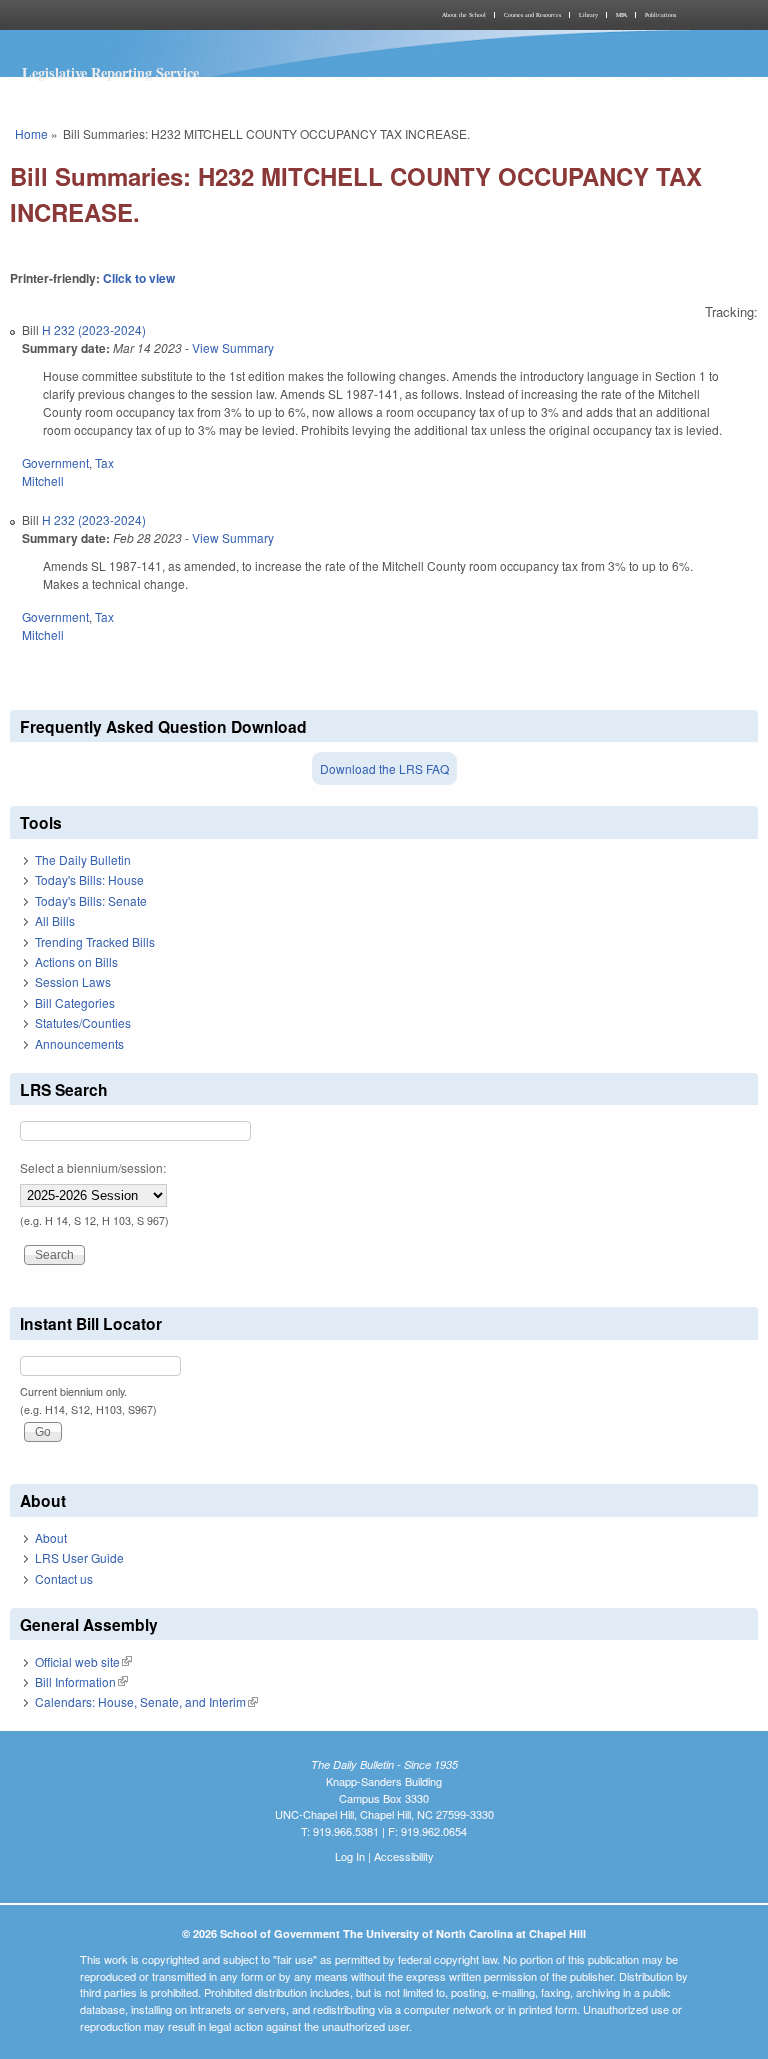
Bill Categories (75, 1002)
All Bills (55, 920)
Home (31, 133)
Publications (660, 15)
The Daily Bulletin (83, 859)
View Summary (233, 347)
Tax (104, 462)
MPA (621, 15)
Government (55, 462)
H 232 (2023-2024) (94, 329)
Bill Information (81, 1681)
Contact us (64, 1578)
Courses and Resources (532, 15)
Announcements (79, 1043)
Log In (350, 1856)
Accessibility (404, 1856)
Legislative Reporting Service (110, 72)
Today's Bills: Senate (91, 900)
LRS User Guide (79, 1557)
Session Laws (73, 981)
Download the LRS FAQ (384, 768)
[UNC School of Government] (194, 15)
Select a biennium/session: (93, 1167)
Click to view (139, 278)
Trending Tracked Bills (95, 941)
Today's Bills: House (89, 879)
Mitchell (43, 480)
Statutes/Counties (83, 1022)
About (51, 1537)
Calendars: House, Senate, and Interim (146, 1701)
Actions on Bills (76, 961)
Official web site (83, 1661)
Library (588, 15)
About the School (464, 15)
